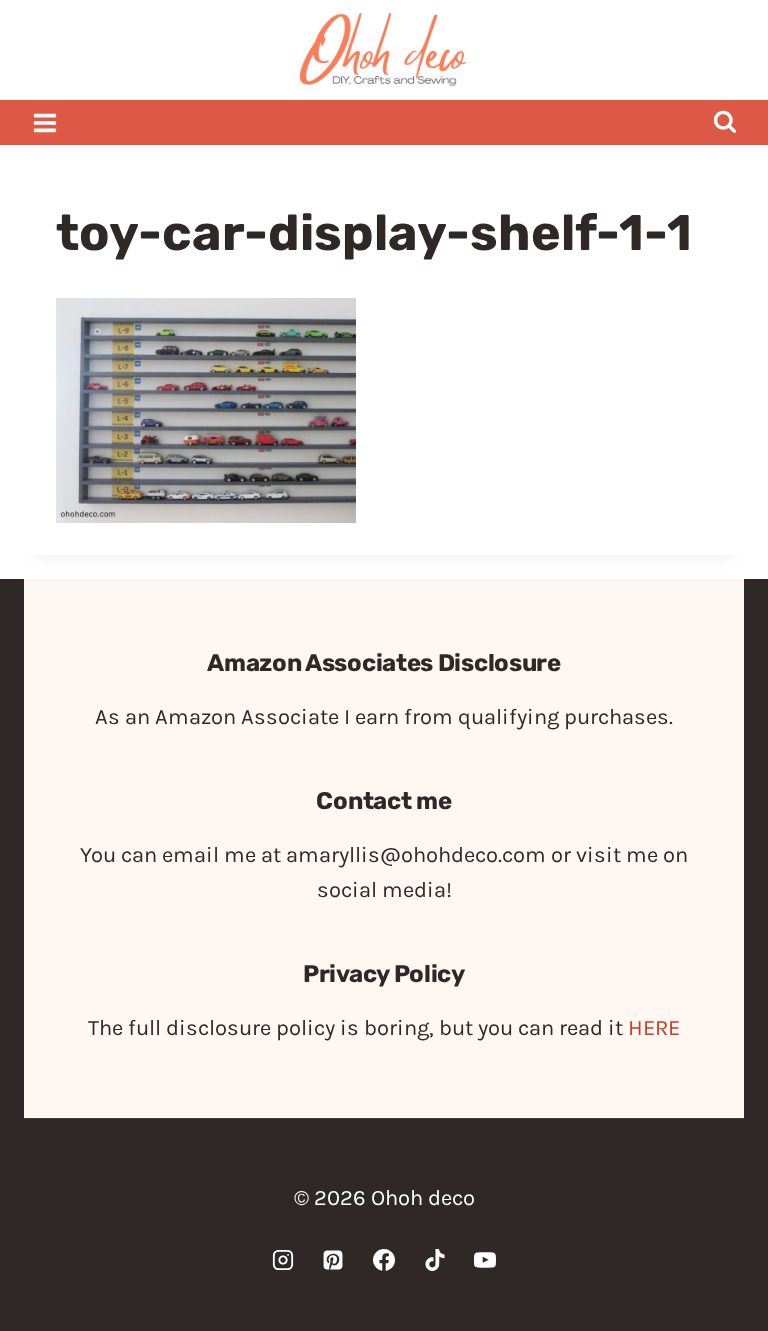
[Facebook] (384, 1260)
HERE (654, 1028)
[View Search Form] (724, 122)
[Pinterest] (333, 1260)
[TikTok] (435, 1260)
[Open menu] (45, 122)
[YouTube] (485, 1260)
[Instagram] (283, 1260)
